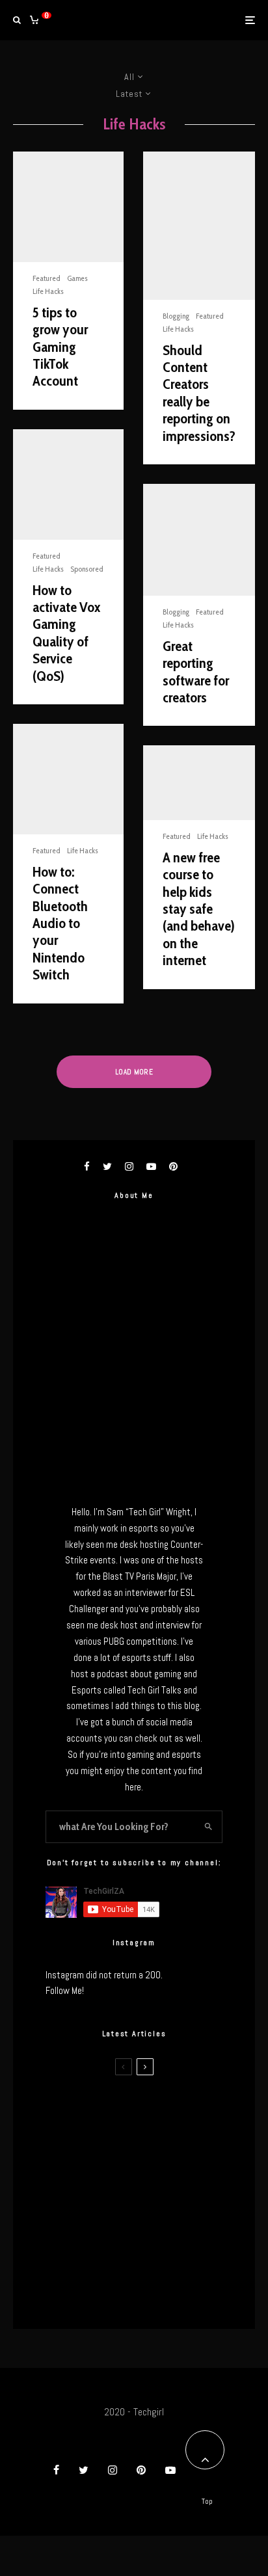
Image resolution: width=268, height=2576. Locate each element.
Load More (134, 1072)
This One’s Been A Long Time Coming (158, 2233)
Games (77, 278)
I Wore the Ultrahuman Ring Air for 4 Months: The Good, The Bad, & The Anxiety (155, 2171)
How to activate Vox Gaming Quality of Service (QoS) (66, 633)
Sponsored (87, 569)
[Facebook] (56, 2470)
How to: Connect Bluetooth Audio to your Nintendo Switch (60, 923)
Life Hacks (48, 291)
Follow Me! (65, 1990)
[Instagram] (113, 2470)
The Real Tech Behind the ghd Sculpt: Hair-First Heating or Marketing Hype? (160, 2109)
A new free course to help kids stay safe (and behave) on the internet (199, 909)
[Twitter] (84, 2470)
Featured (47, 278)
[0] (34, 20)
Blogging (176, 316)
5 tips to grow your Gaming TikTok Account (60, 347)
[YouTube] (170, 2470)
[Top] (205, 2450)
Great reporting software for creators (196, 672)
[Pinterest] (141, 2470)
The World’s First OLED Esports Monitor (146, 2294)
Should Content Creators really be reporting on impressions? (199, 393)
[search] (209, 1827)
